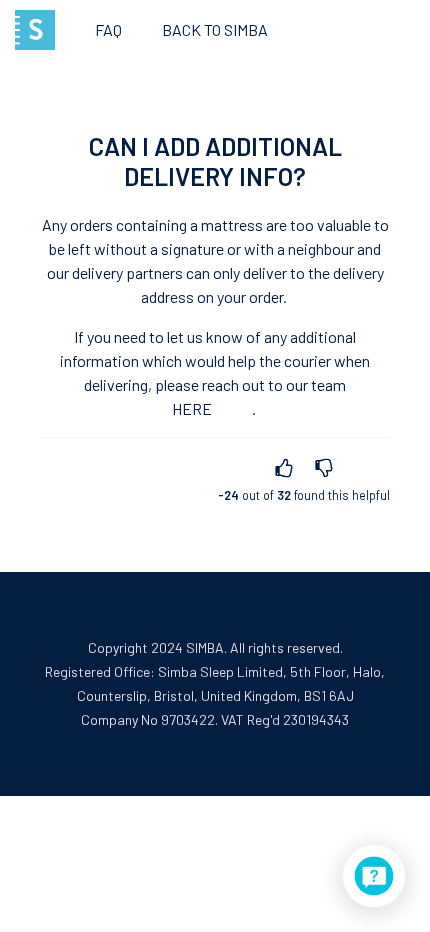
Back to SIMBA (215, 29)
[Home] (35, 30)
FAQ (108, 29)
